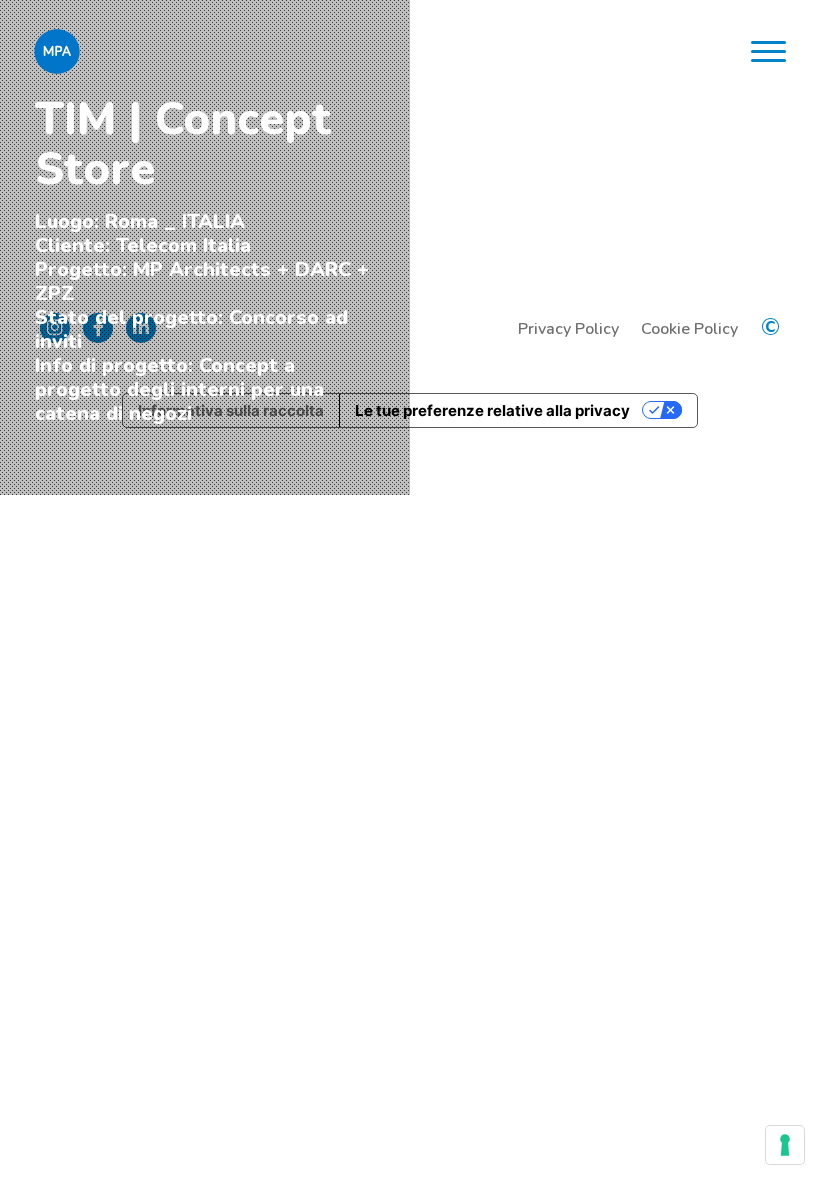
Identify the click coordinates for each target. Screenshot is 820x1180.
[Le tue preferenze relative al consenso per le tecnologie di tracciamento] (785, 1145)
